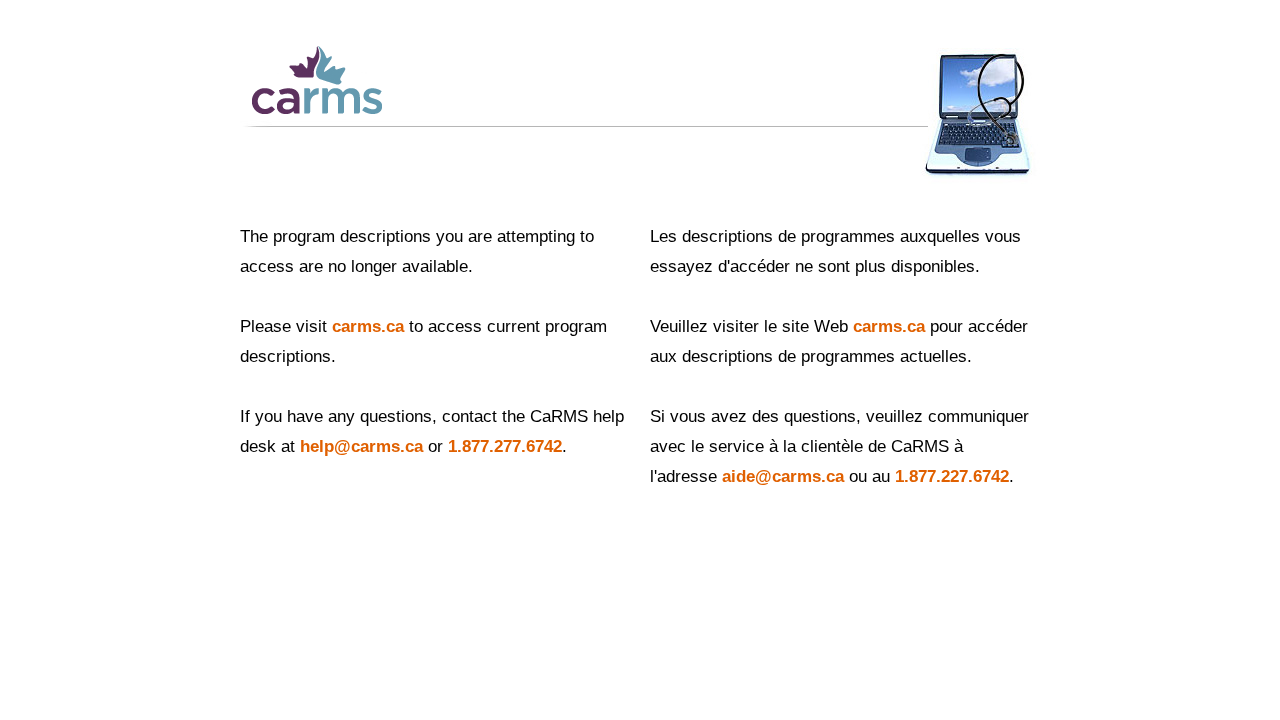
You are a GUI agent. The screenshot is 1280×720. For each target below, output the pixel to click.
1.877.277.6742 (505, 446)
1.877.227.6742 (952, 476)
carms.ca (368, 326)
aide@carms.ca (783, 476)
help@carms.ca (361, 446)
